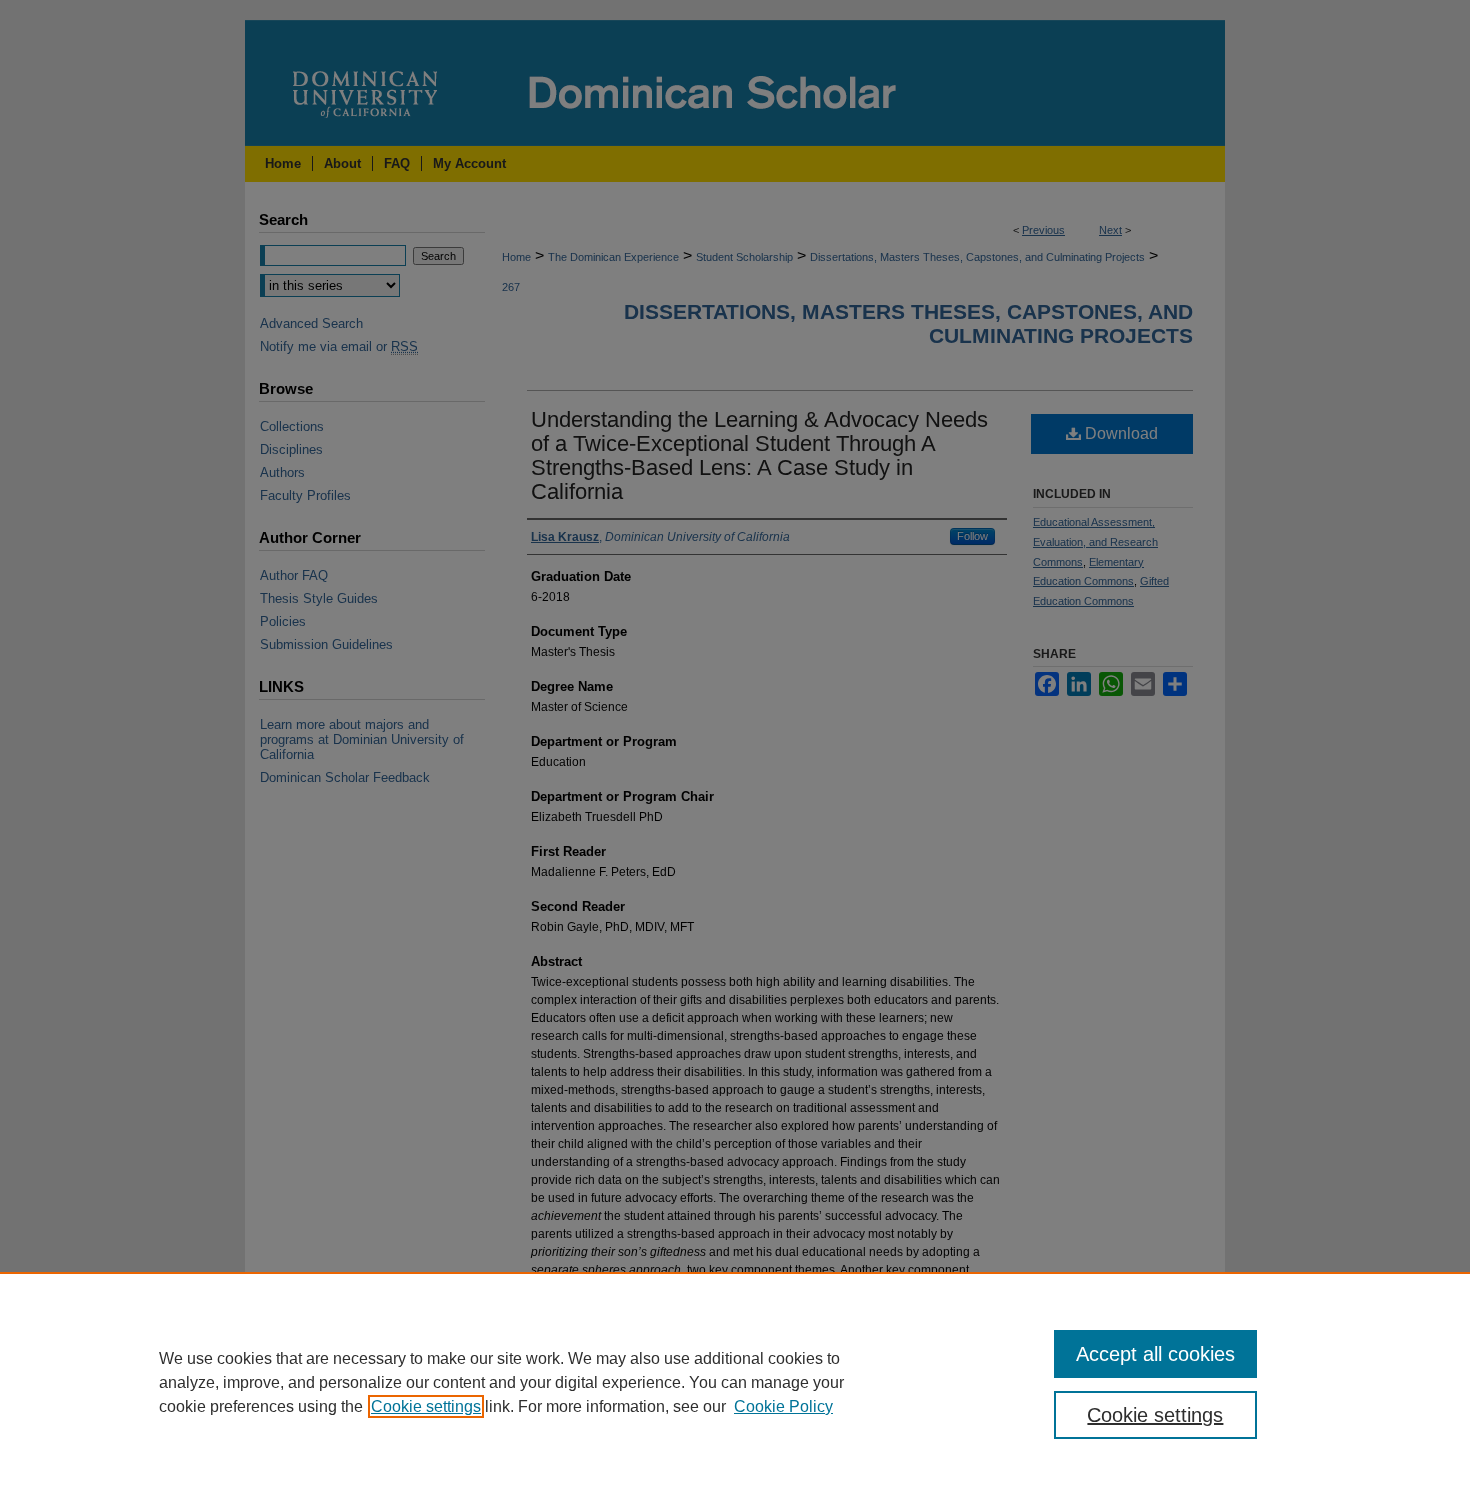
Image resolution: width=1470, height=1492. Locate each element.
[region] (735, 1382)
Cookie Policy (783, 1406)
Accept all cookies (1155, 1354)
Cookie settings (426, 1406)
